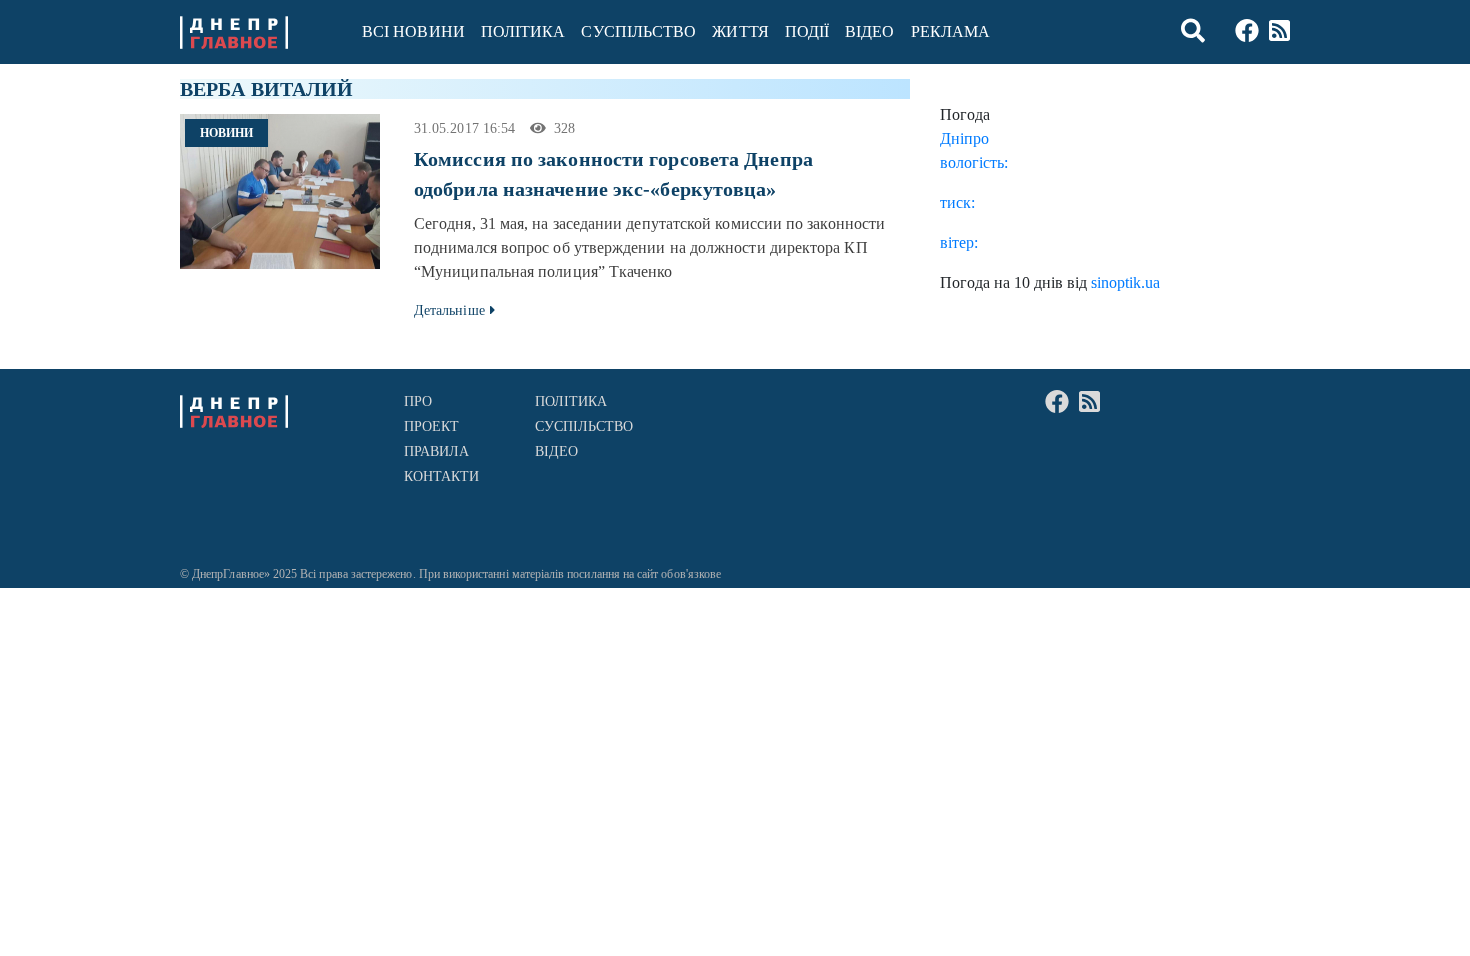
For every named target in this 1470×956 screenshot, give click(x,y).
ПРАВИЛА (437, 451)
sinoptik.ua (1125, 282)
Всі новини (413, 31)
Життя (740, 31)
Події (807, 31)
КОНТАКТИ (442, 476)
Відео (869, 31)
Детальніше (449, 310)
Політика (523, 31)
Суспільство (638, 31)
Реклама (951, 31)
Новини (226, 133)
